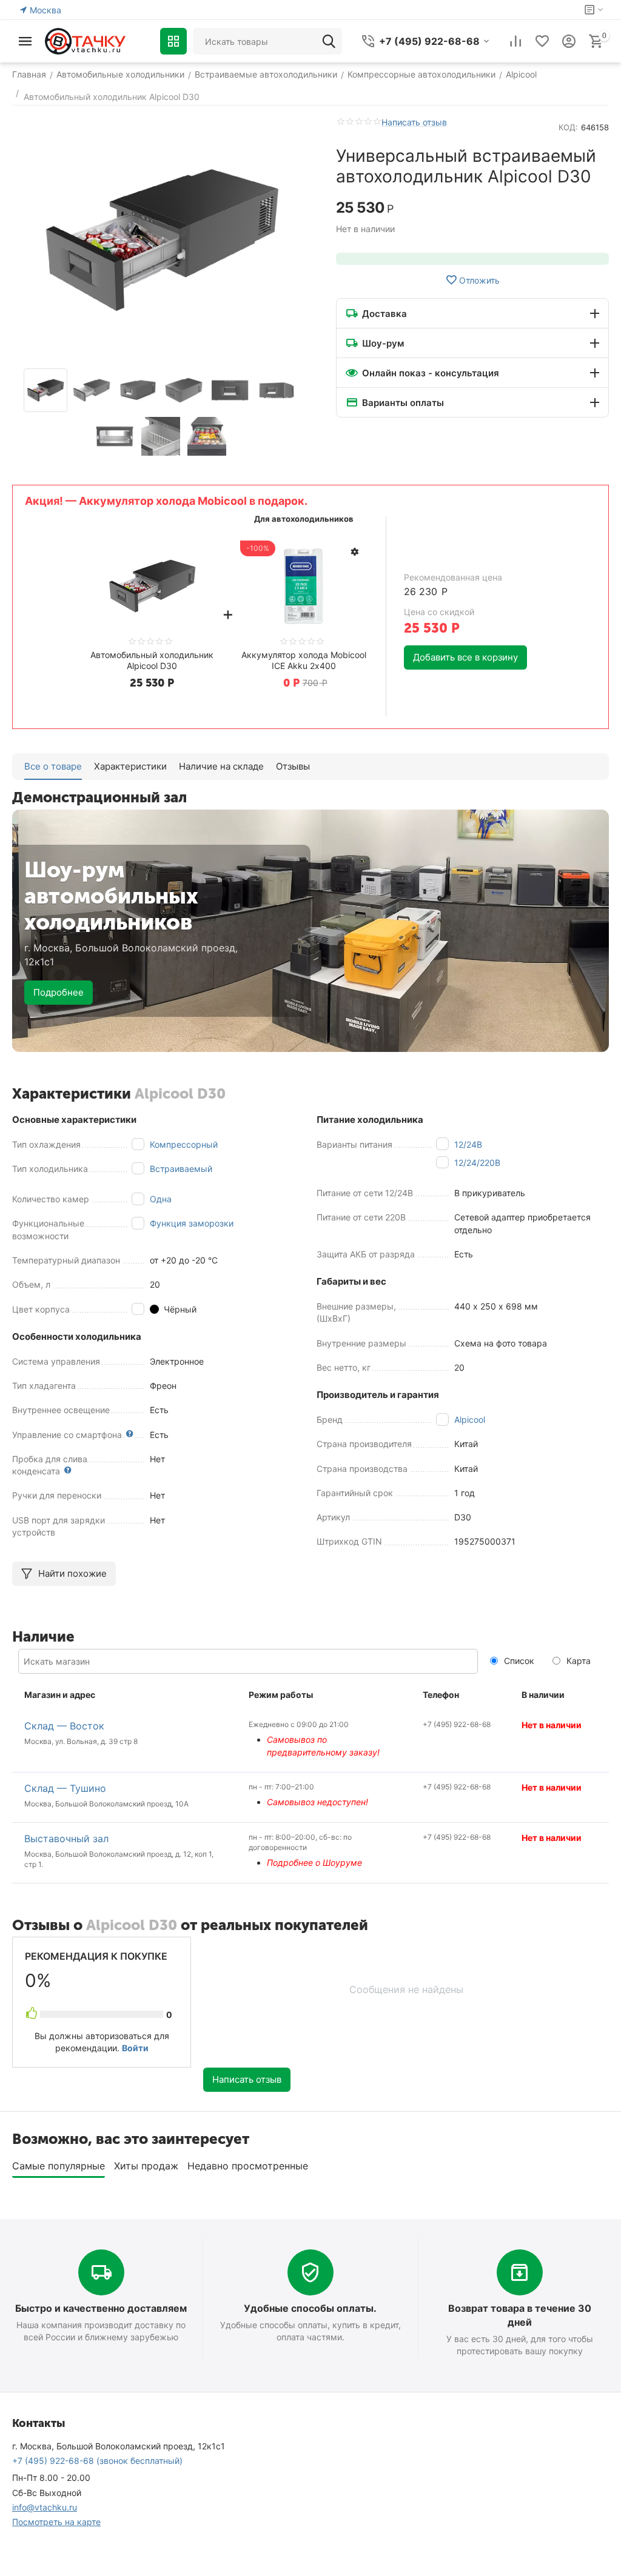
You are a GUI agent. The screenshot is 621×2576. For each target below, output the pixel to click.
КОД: (568, 127)
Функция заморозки (192, 1223)
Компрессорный (184, 1144)
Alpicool (470, 1419)
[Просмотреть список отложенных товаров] (542, 41)
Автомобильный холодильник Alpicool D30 (152, 660)
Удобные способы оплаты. (310, 2308)
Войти (135, 2048)
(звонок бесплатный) (97, 2461)
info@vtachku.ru (45, 2507)
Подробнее (59, 992)
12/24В (468, 1144)
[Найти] (329, 41)
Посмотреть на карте (56, 2522)
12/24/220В (477, 1163)
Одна (161, 1199)
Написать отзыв (414, 122)
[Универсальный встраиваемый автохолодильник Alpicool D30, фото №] (162, 240)
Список (518, 1661)
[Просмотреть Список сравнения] (515, 41)
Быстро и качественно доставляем (101, 2308)
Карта (577, 1661)
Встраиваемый (181, 1169)
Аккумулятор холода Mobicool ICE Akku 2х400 (304, 660)
